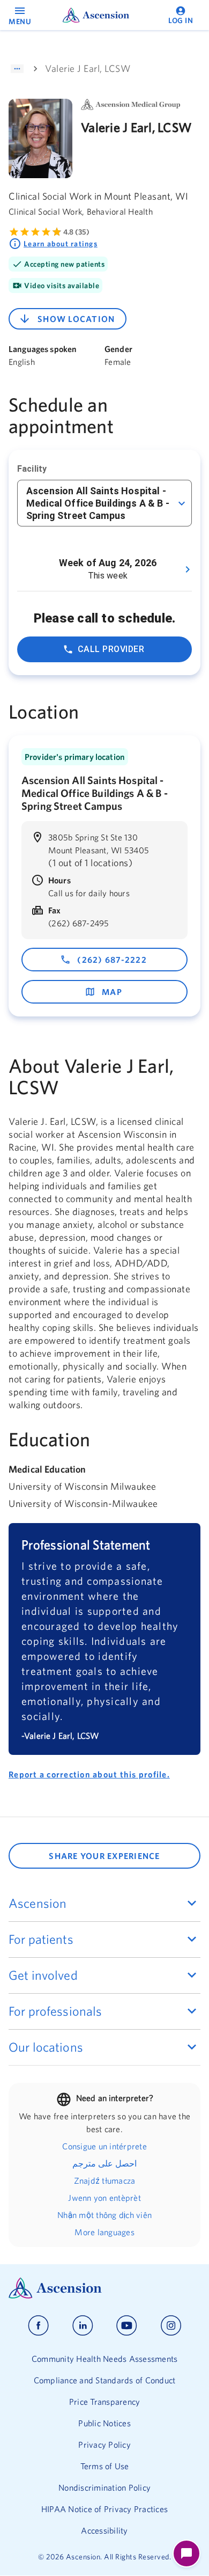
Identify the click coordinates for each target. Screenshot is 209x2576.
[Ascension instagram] (171, 2326)
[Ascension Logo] (104, 2288)
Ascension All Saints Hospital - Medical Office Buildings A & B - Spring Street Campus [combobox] (98, 503)
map (112, 992)
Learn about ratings (61, 244)
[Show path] (17, 69)
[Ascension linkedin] (83, 2326)
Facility (32, 469)
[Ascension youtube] (127, 2326)
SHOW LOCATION (76, 319)
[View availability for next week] (188, 569)
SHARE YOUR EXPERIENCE (104, 1856)
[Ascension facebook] (38, 2326)
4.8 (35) (76, 232)
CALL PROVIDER (111, 649)
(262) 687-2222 (112, 960)
